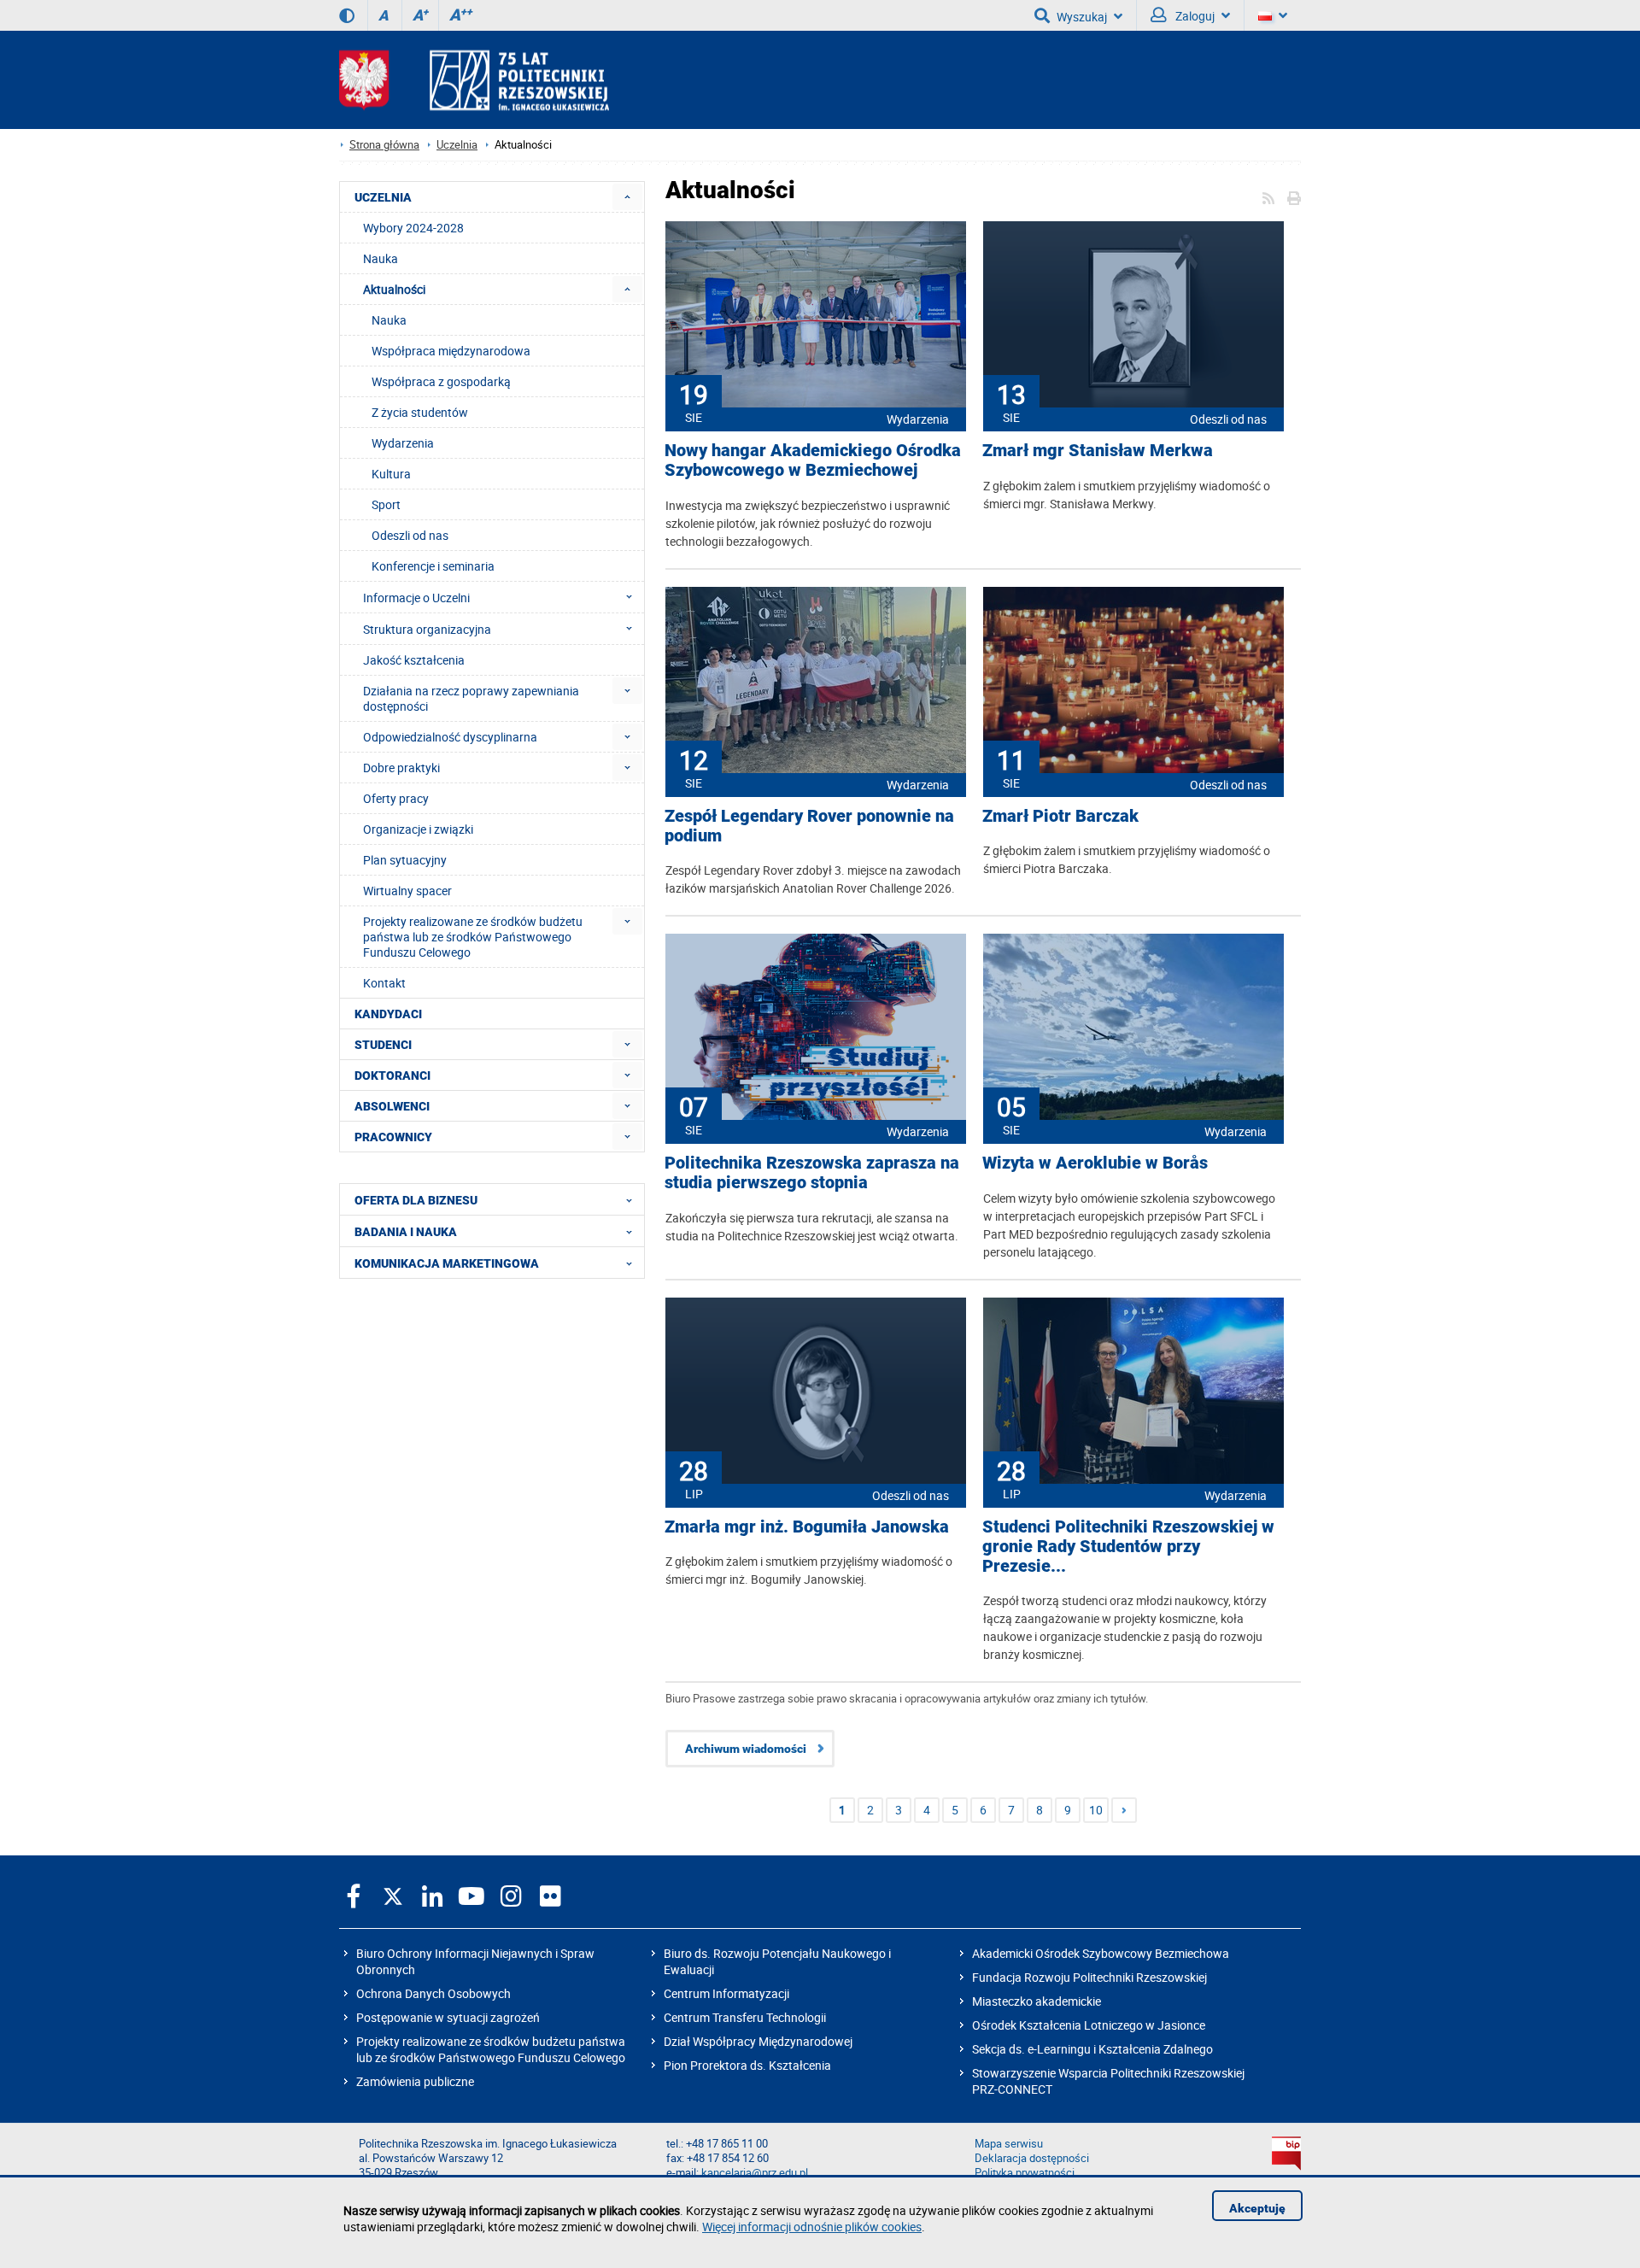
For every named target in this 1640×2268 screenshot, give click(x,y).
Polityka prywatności (1025, 2173)
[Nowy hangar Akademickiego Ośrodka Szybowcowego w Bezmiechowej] (816, 316)
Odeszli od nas (1228, 419)
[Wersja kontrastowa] (347, 15)
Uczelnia (457, 145)
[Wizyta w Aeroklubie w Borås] (1133, 1029)
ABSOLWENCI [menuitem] (392, 1106)
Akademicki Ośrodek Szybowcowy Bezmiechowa (1101, 1953)
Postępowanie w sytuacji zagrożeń (448, 2017)
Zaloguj (1194, 16)
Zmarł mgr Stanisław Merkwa (1098, 451)
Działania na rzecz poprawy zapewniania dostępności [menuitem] (471, 698)
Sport (386, 504)
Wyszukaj (1082, 17)
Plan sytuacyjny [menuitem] (405, 860)
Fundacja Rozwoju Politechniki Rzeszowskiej (1089, 1977)
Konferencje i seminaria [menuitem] (433, 566)
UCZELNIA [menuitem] (383, 197)
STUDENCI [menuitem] (383, 1045)
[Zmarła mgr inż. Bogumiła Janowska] (816, 1392)
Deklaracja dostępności (1032, 2158)
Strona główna (384, 145)
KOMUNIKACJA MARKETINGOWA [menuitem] (447, 1263)
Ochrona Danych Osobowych (433, 1993)
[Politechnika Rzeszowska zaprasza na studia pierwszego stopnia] (816, 1029)
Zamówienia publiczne (415, 2081)
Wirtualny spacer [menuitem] (407, 891)
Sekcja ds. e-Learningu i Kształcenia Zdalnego (1092, 2049)
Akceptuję (1257, 2208)
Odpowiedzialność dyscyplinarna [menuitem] (450, 737)
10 (1096, 1810)
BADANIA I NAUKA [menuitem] (406, 1232)
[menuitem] (627, 197)
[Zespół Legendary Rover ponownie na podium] (816, 682)
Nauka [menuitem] (381, 258)
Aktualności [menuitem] (394, 289)
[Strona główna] (474, 80)
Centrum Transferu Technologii (745, 2017)
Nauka (389, 320)
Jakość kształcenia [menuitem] (414, 660)
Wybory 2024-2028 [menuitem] (413, 228)
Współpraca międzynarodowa (451, 351)
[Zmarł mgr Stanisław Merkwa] (1133, 316)
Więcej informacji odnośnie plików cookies (812, 2227)
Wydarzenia (918, 419)
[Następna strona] (1124, 1810)
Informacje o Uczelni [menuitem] (416, 598)
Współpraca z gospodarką (441, 381)
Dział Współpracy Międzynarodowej (758, 2041)
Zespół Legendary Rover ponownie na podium (809, 826)
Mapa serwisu (1009, 2144)
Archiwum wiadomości (746, 1749)
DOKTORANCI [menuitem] (392, 1075)
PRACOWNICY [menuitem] (393, 1137)
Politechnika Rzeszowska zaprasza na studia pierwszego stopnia (812, 1173)
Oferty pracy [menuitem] (396, 798)
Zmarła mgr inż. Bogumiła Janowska (807, 1527)
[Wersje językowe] (1273, 15)
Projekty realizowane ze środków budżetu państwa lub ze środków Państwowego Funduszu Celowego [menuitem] (473, 937)
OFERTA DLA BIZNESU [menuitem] (416, 1200)
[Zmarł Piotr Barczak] (1133, 682)
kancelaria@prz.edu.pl (755, 2173)
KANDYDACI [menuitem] (388, 1014)
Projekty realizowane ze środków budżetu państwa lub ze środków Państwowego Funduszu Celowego (491, 2049)
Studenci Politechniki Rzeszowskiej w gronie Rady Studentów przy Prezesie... (1128, 1547)
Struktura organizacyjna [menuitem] (427, 629)
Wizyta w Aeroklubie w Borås (1095, 1163)
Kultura (391, 474)
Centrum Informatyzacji (726, 1993)
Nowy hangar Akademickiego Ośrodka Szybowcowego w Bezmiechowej (813, 460)
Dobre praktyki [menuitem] (401, 768)
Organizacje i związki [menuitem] (418, 829)
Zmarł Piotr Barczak (1060, 816)
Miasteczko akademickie (1037, 2001)
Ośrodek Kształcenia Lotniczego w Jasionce (1089, 2025)
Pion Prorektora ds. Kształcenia (747, 2065)
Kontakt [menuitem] (384, 983)
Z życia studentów (420, 412)
